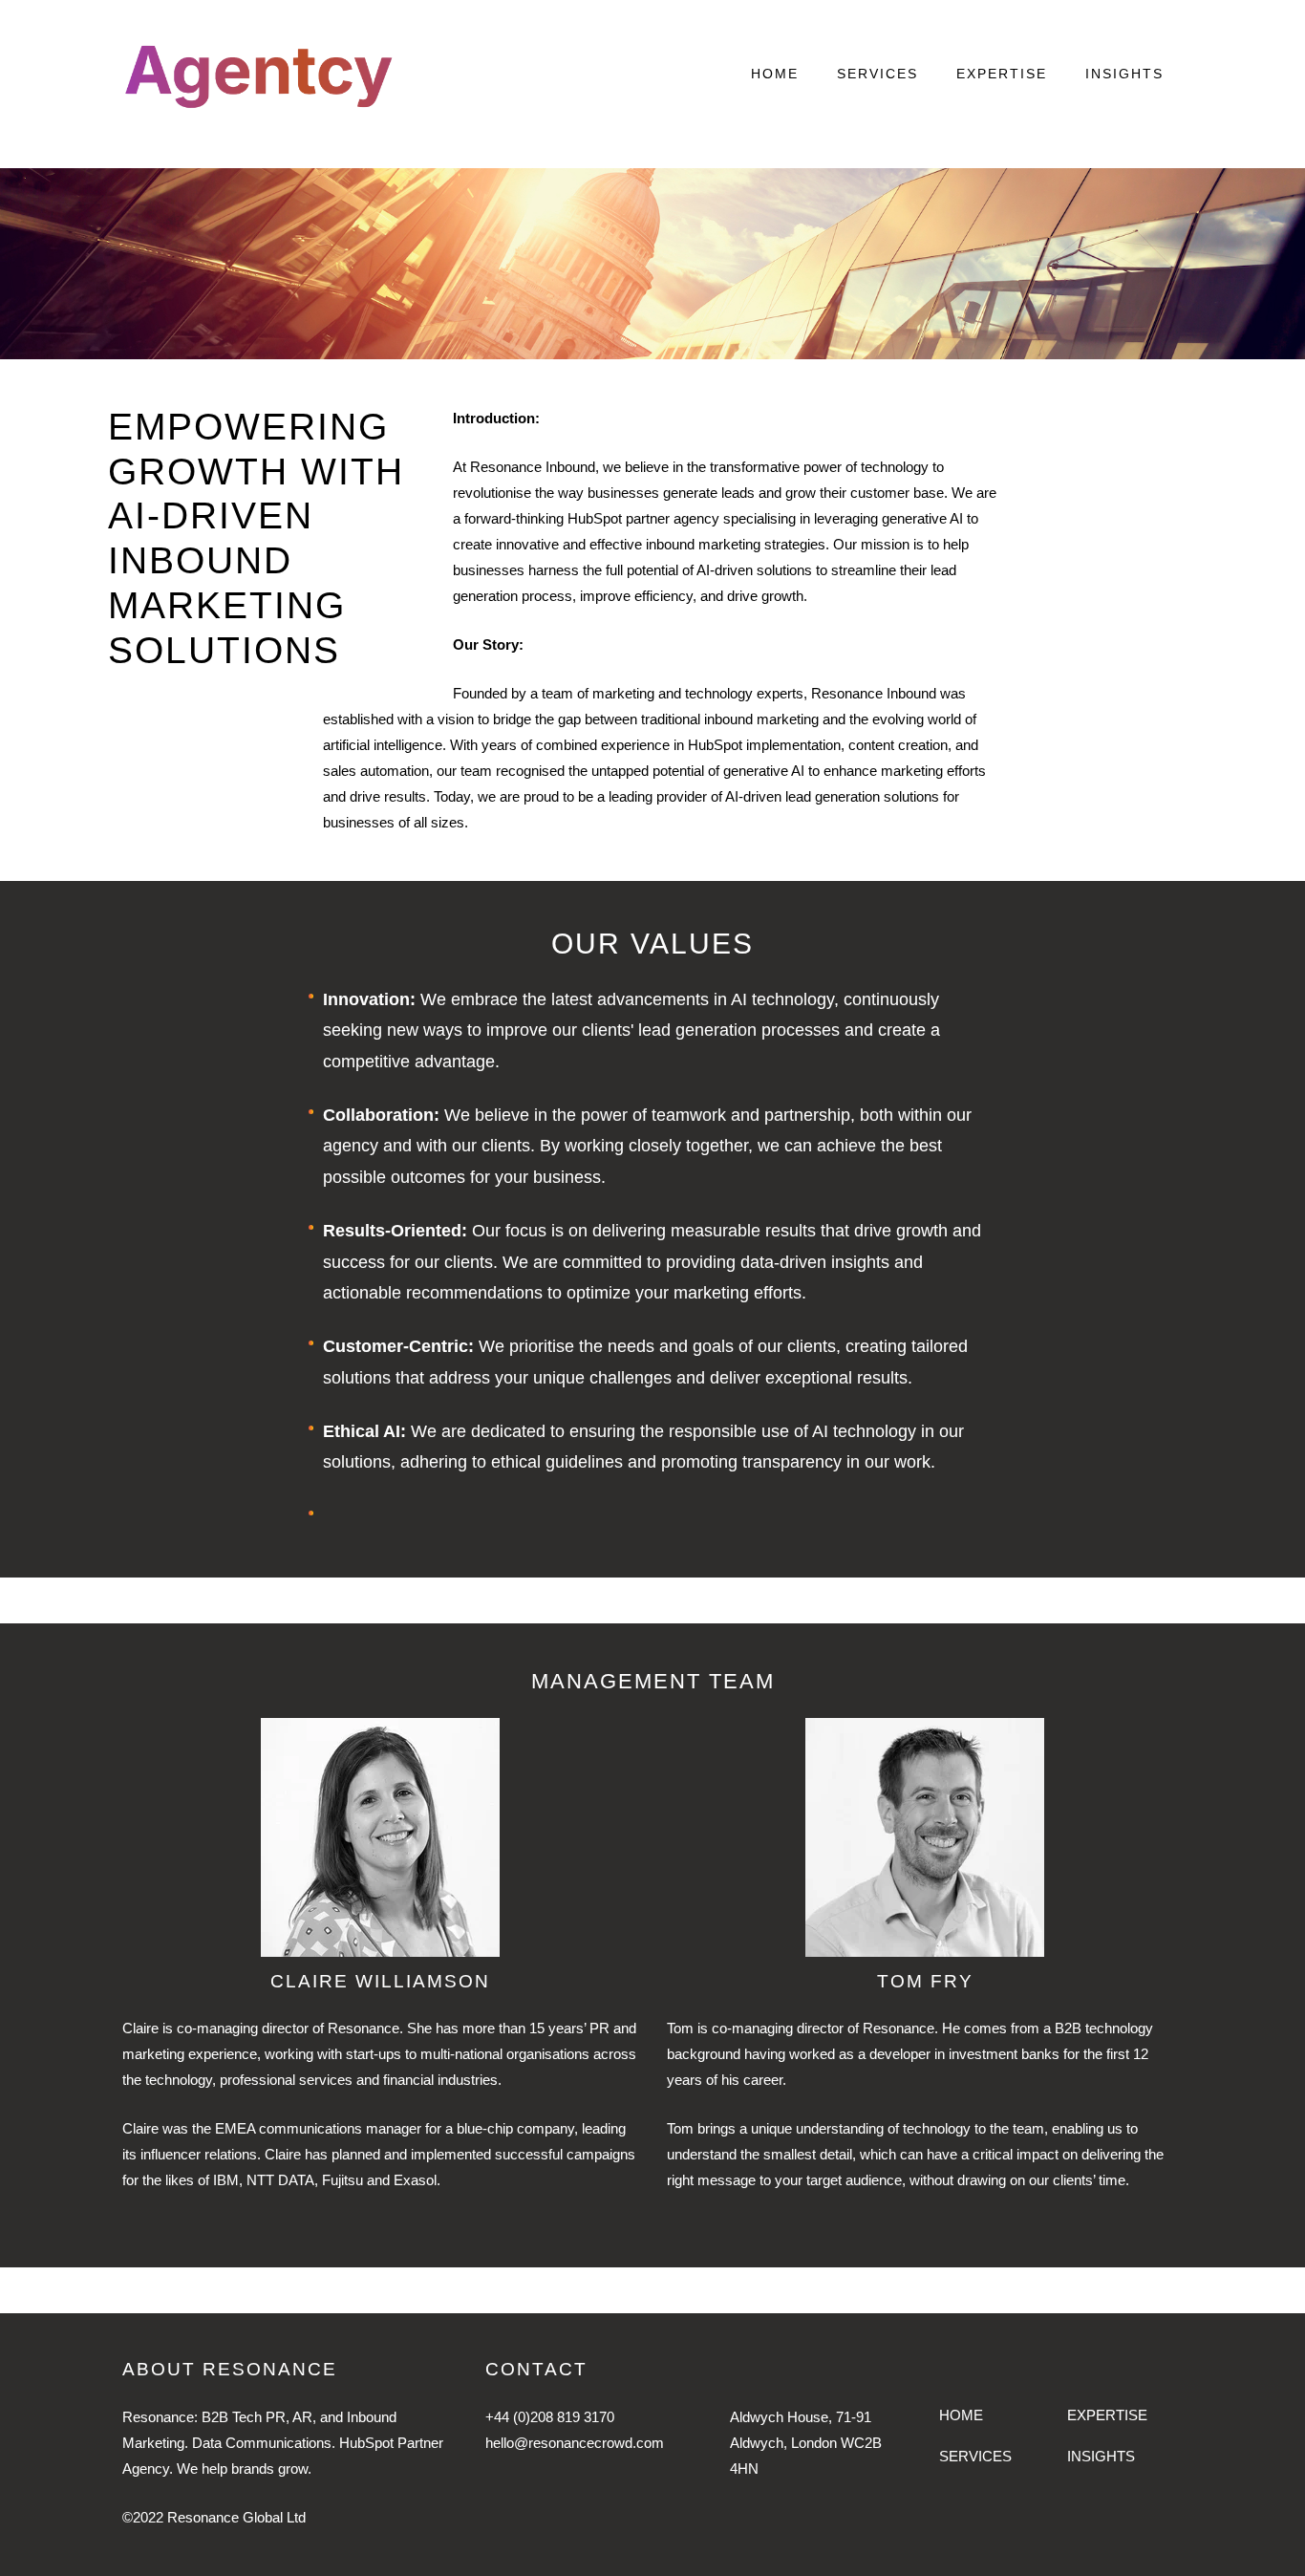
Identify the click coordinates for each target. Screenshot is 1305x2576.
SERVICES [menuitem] (877, 74)
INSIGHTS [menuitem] (1124, 74)
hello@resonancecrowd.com (575, 2443)
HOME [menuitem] (775, 74)
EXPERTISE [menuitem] (1002, 74)
